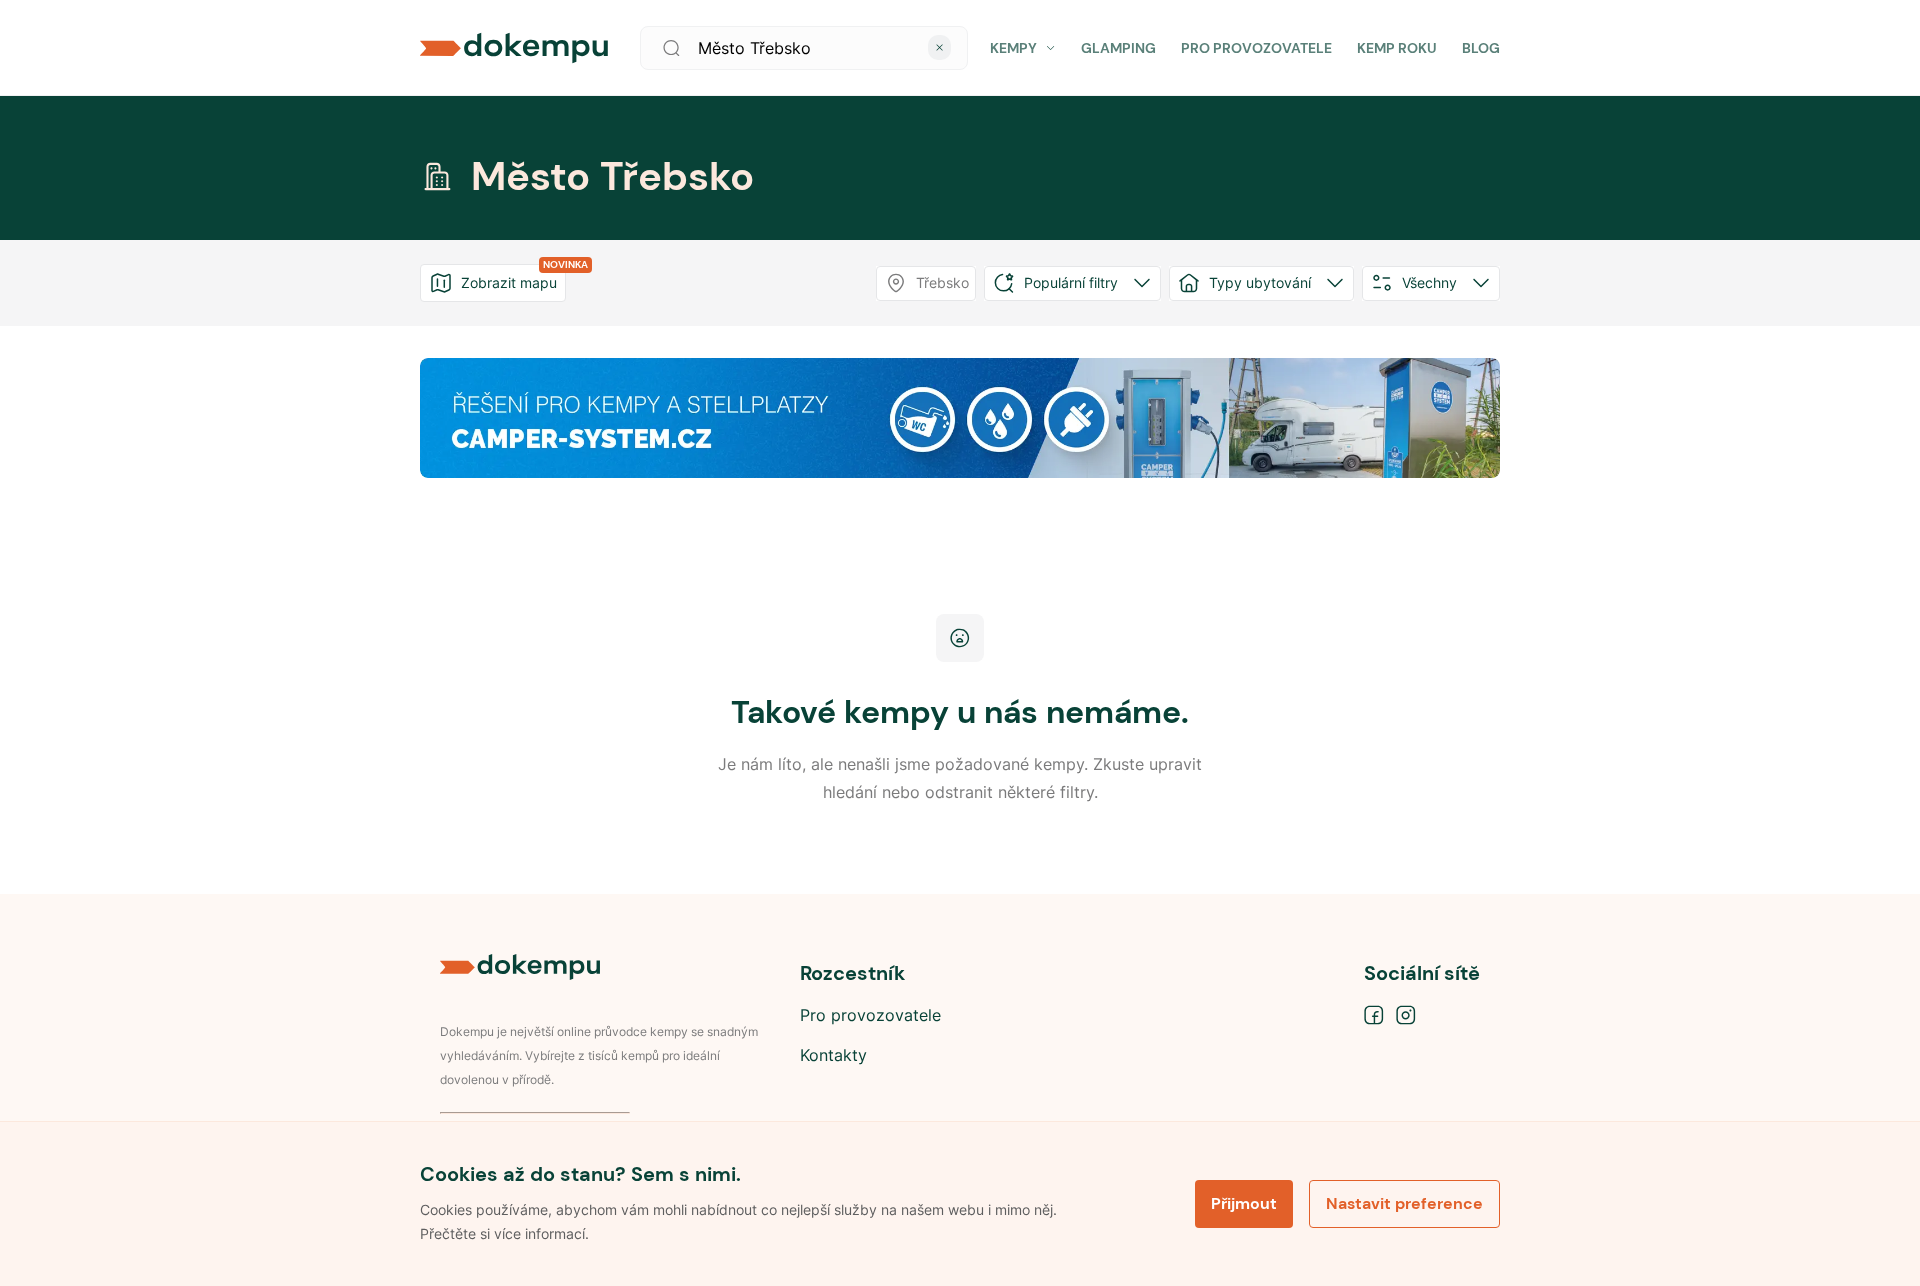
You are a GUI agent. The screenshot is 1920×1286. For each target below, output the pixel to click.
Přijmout (1244, 1203)
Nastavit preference (1404, 1203)
